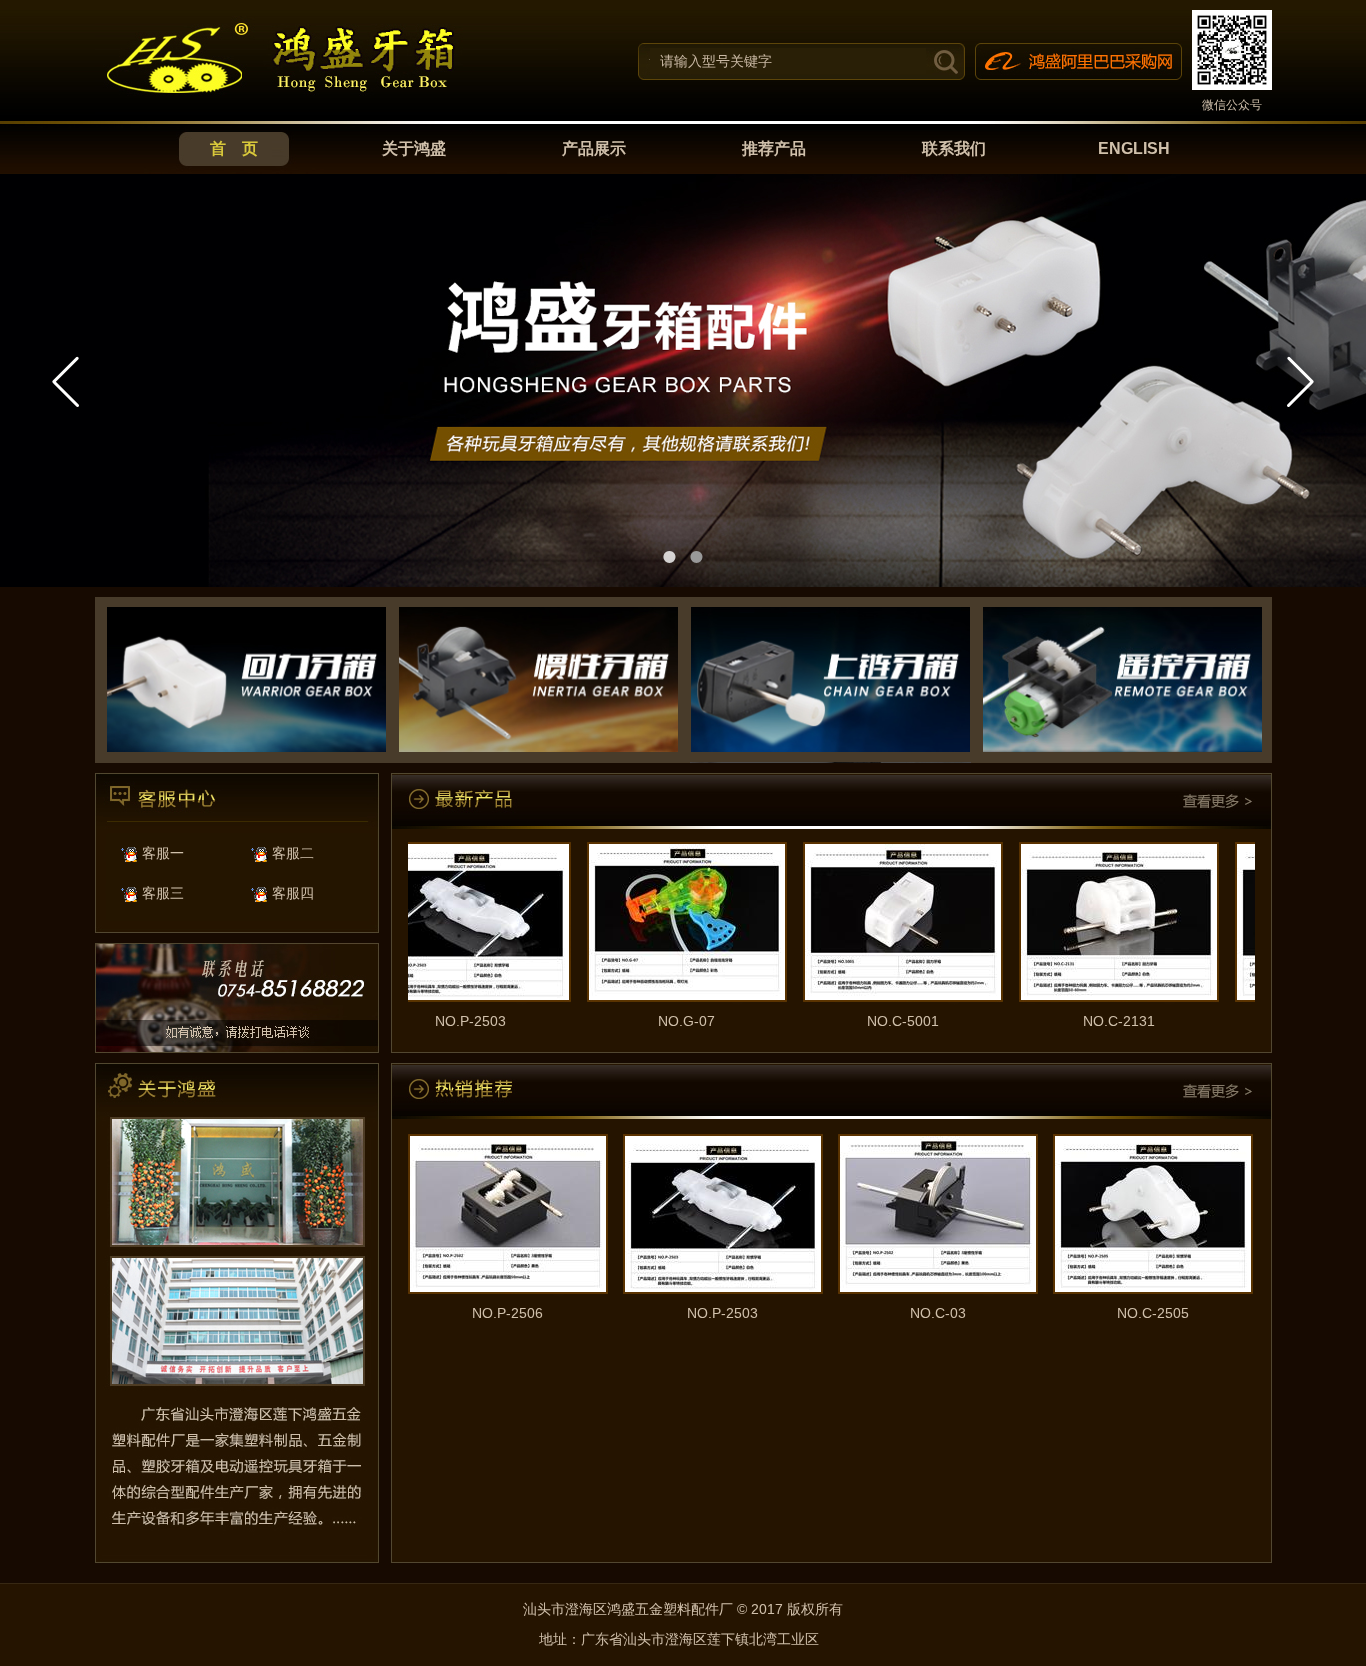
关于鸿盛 (414, 148)
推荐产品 (774, 148)
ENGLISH (1134, 148)
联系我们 (954, 148)
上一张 (66, 381)
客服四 (291, 893)
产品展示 (594, 148)
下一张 (1300, 381)
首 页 (234, 148)
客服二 (291, 853)
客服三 (161, 893)
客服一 (161, 853)
